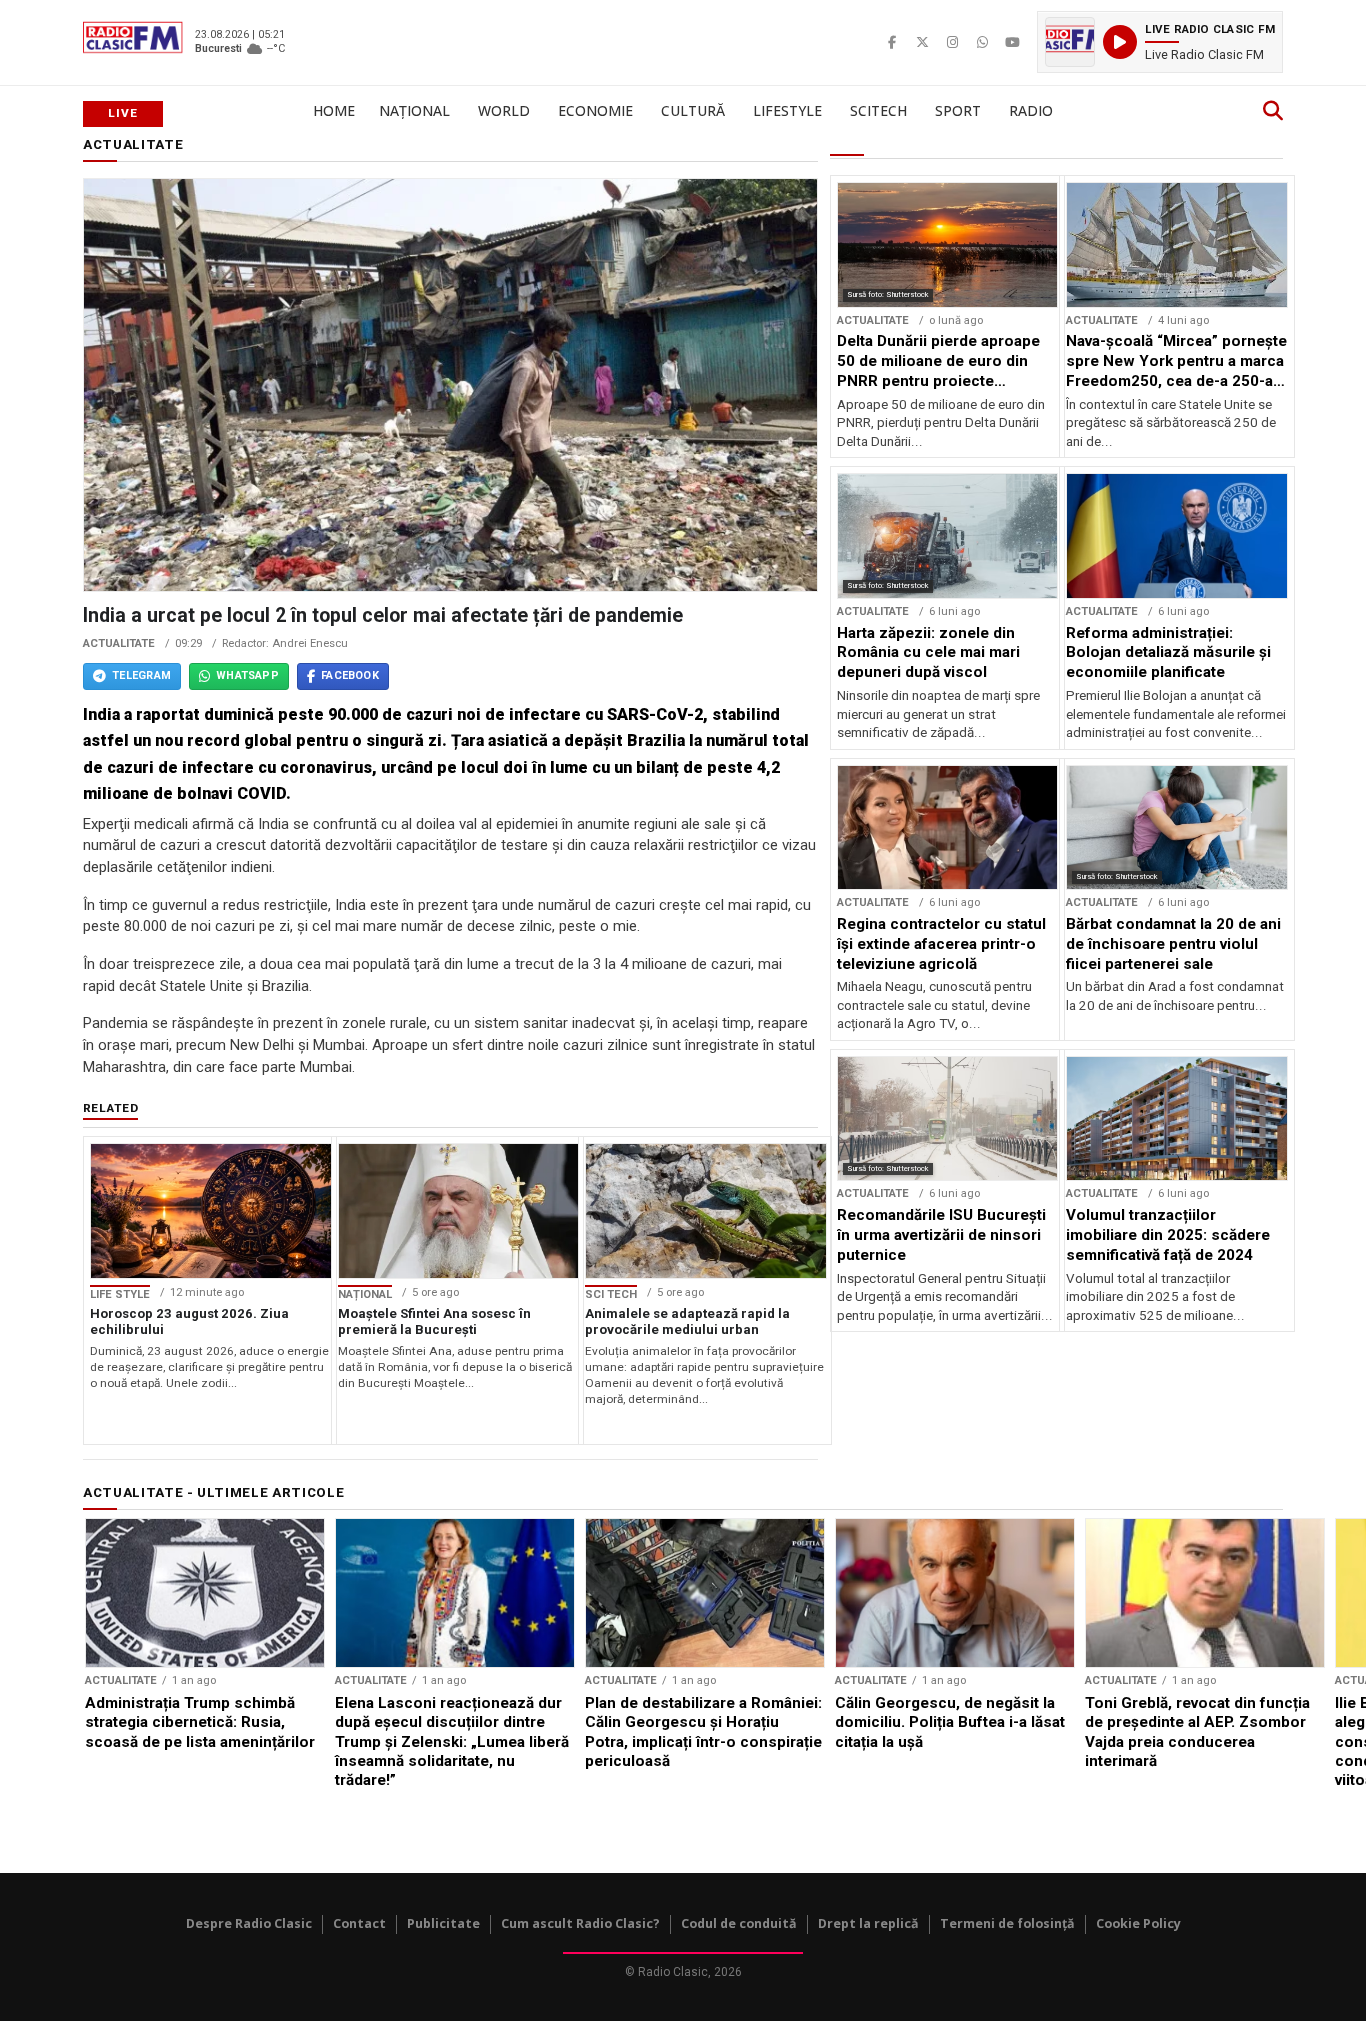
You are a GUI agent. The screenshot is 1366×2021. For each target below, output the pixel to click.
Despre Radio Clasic (249, 1923)
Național (414, 110)
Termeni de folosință (1007, 1923)
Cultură (693, 110)
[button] (1160, 42)
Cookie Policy (1138, 1923)
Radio (1031, 110)
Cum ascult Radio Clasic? (580, 1923)
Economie (595, 110)
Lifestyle (787, 110)
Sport (958, 110)
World (504, 110)
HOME (334, 110)
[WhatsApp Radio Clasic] (982, 42)
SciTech (878, 110)
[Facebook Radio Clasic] (892, 42)
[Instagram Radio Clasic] (952, 42)
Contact (359, 1923)
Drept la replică (868, 1923)
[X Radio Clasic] (922, 42)
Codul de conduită (739, 1923)
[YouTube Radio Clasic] (1012, 42)
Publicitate (443, 1923)
